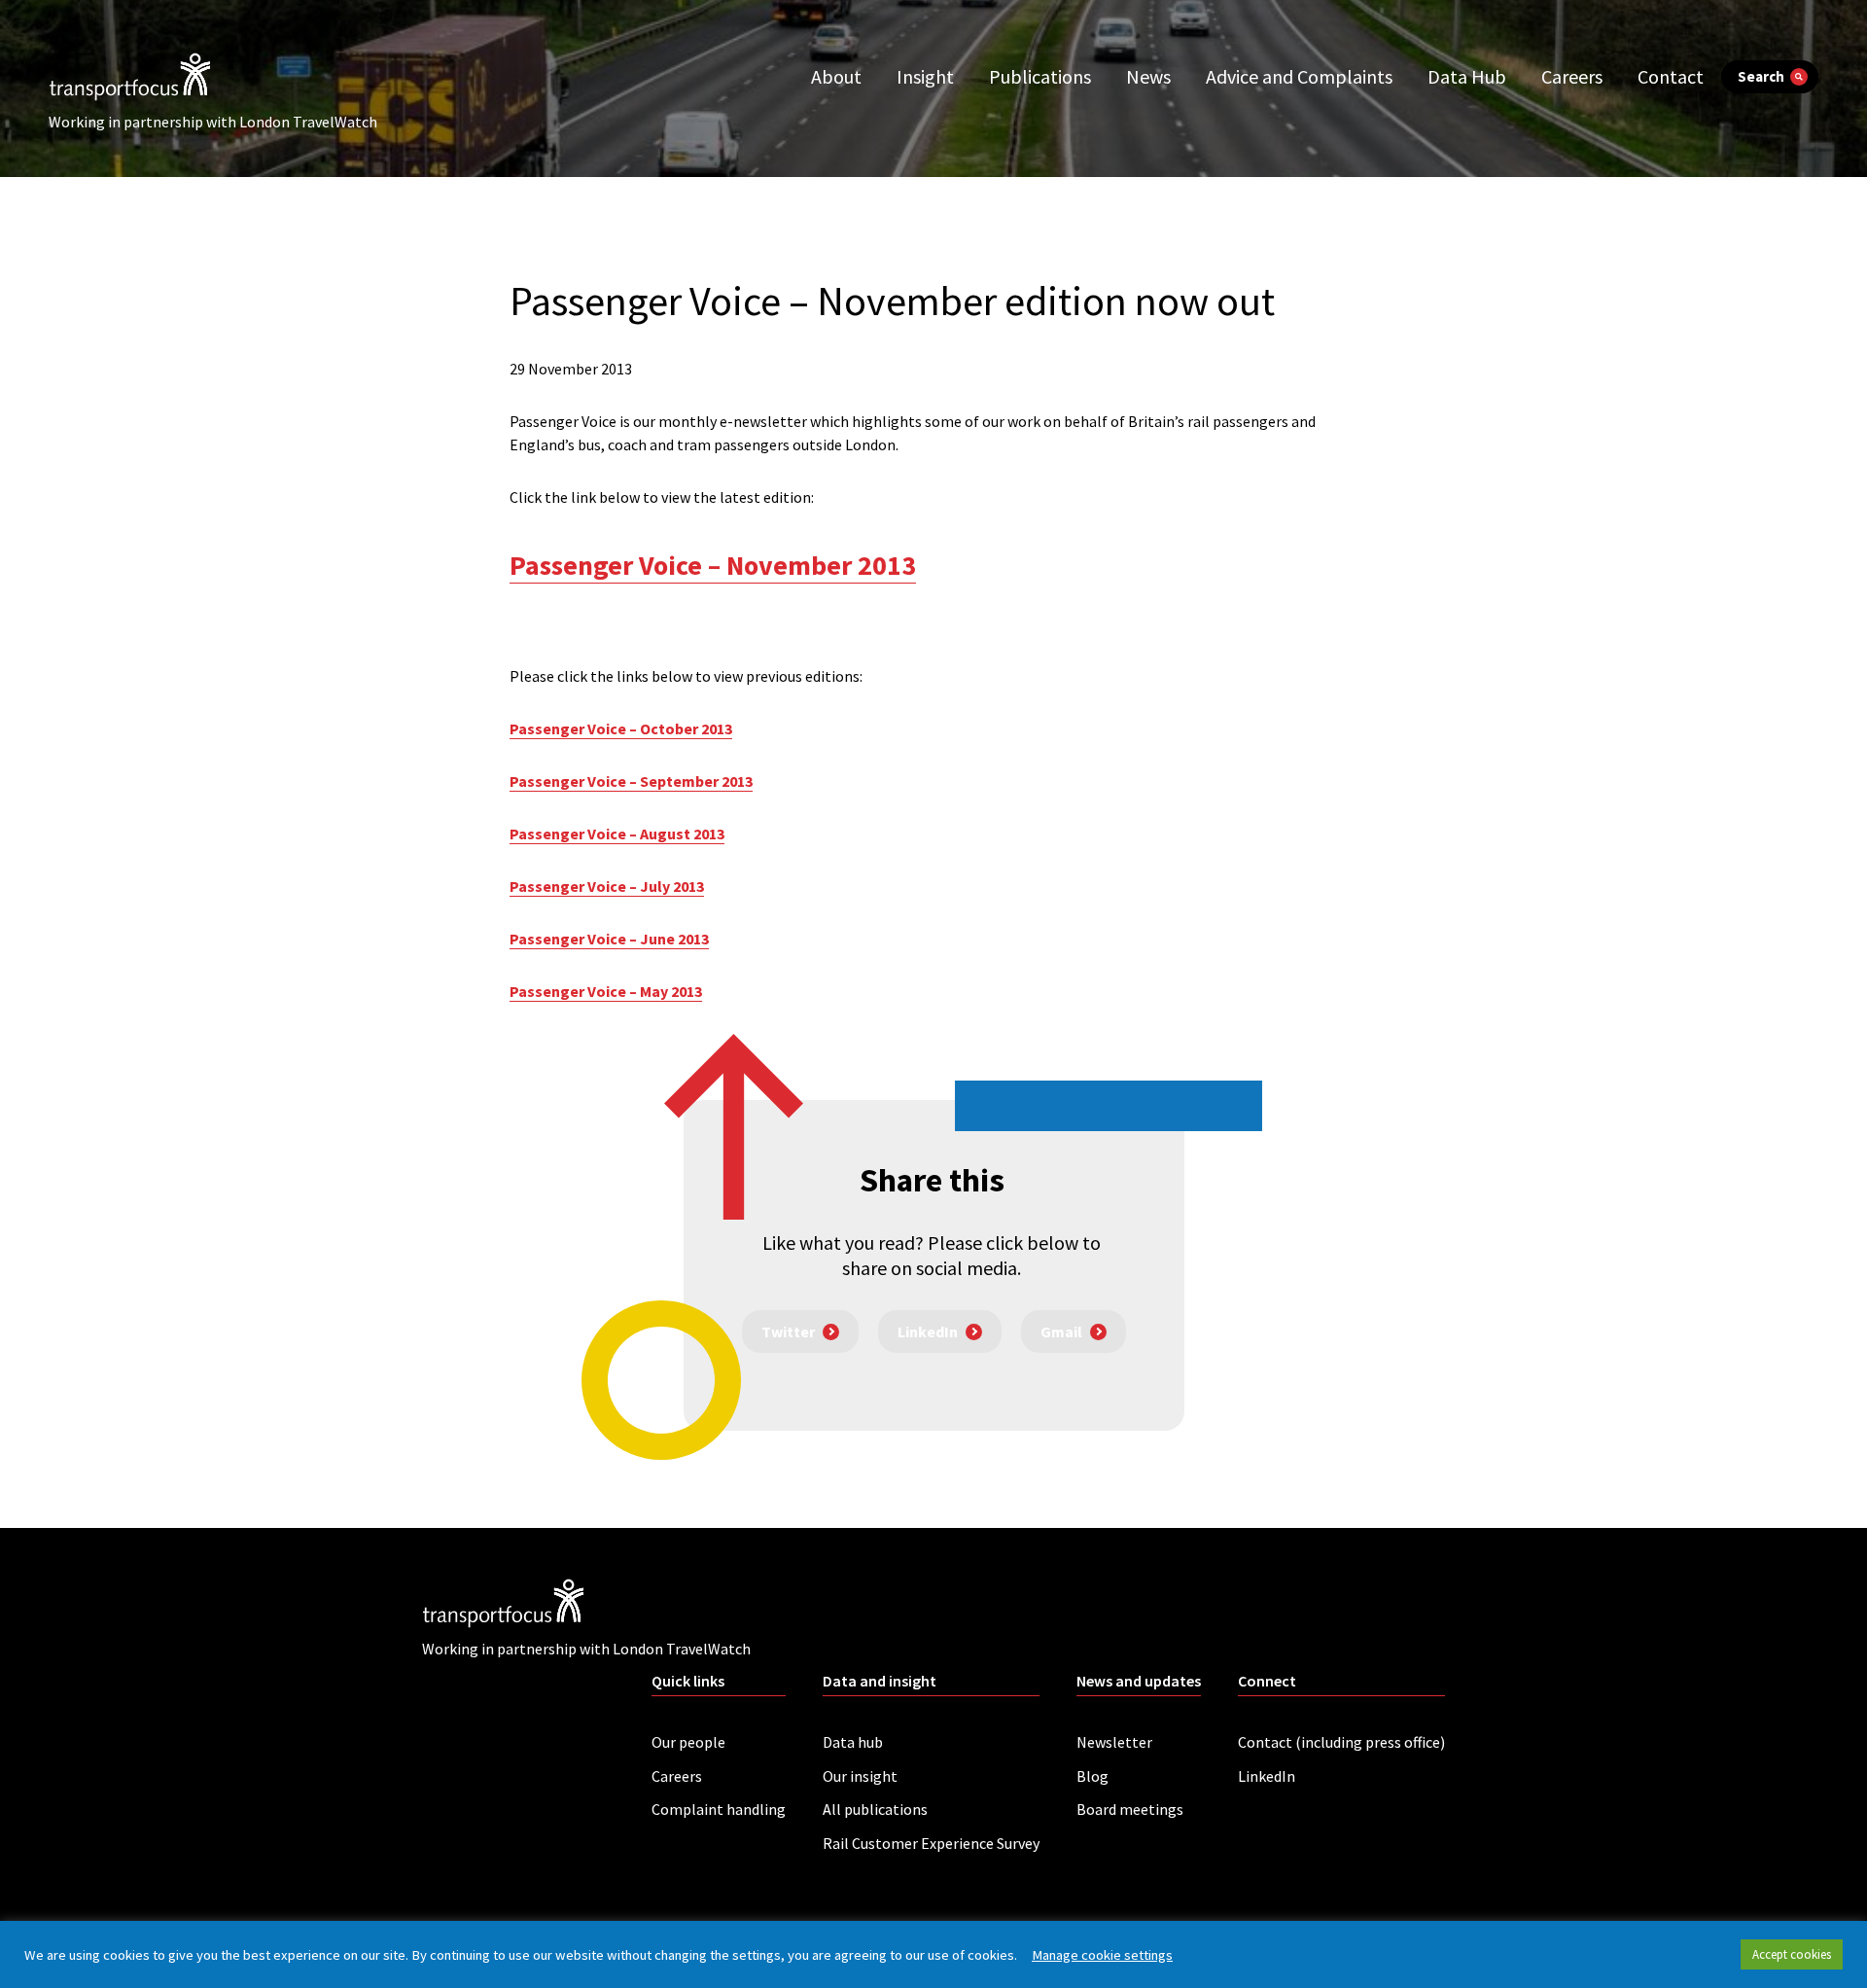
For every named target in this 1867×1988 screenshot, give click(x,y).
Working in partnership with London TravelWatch (213, 122)
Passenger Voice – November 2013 (713, 565)
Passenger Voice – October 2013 (621, 728)
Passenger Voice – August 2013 (617, 834)
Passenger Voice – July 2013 (607, 886)
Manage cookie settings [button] (1102, 1955)
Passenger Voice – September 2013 (631, 781)
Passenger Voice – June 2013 (609, 939)
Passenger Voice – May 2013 (606, 991)
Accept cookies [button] (1792, 1954)
